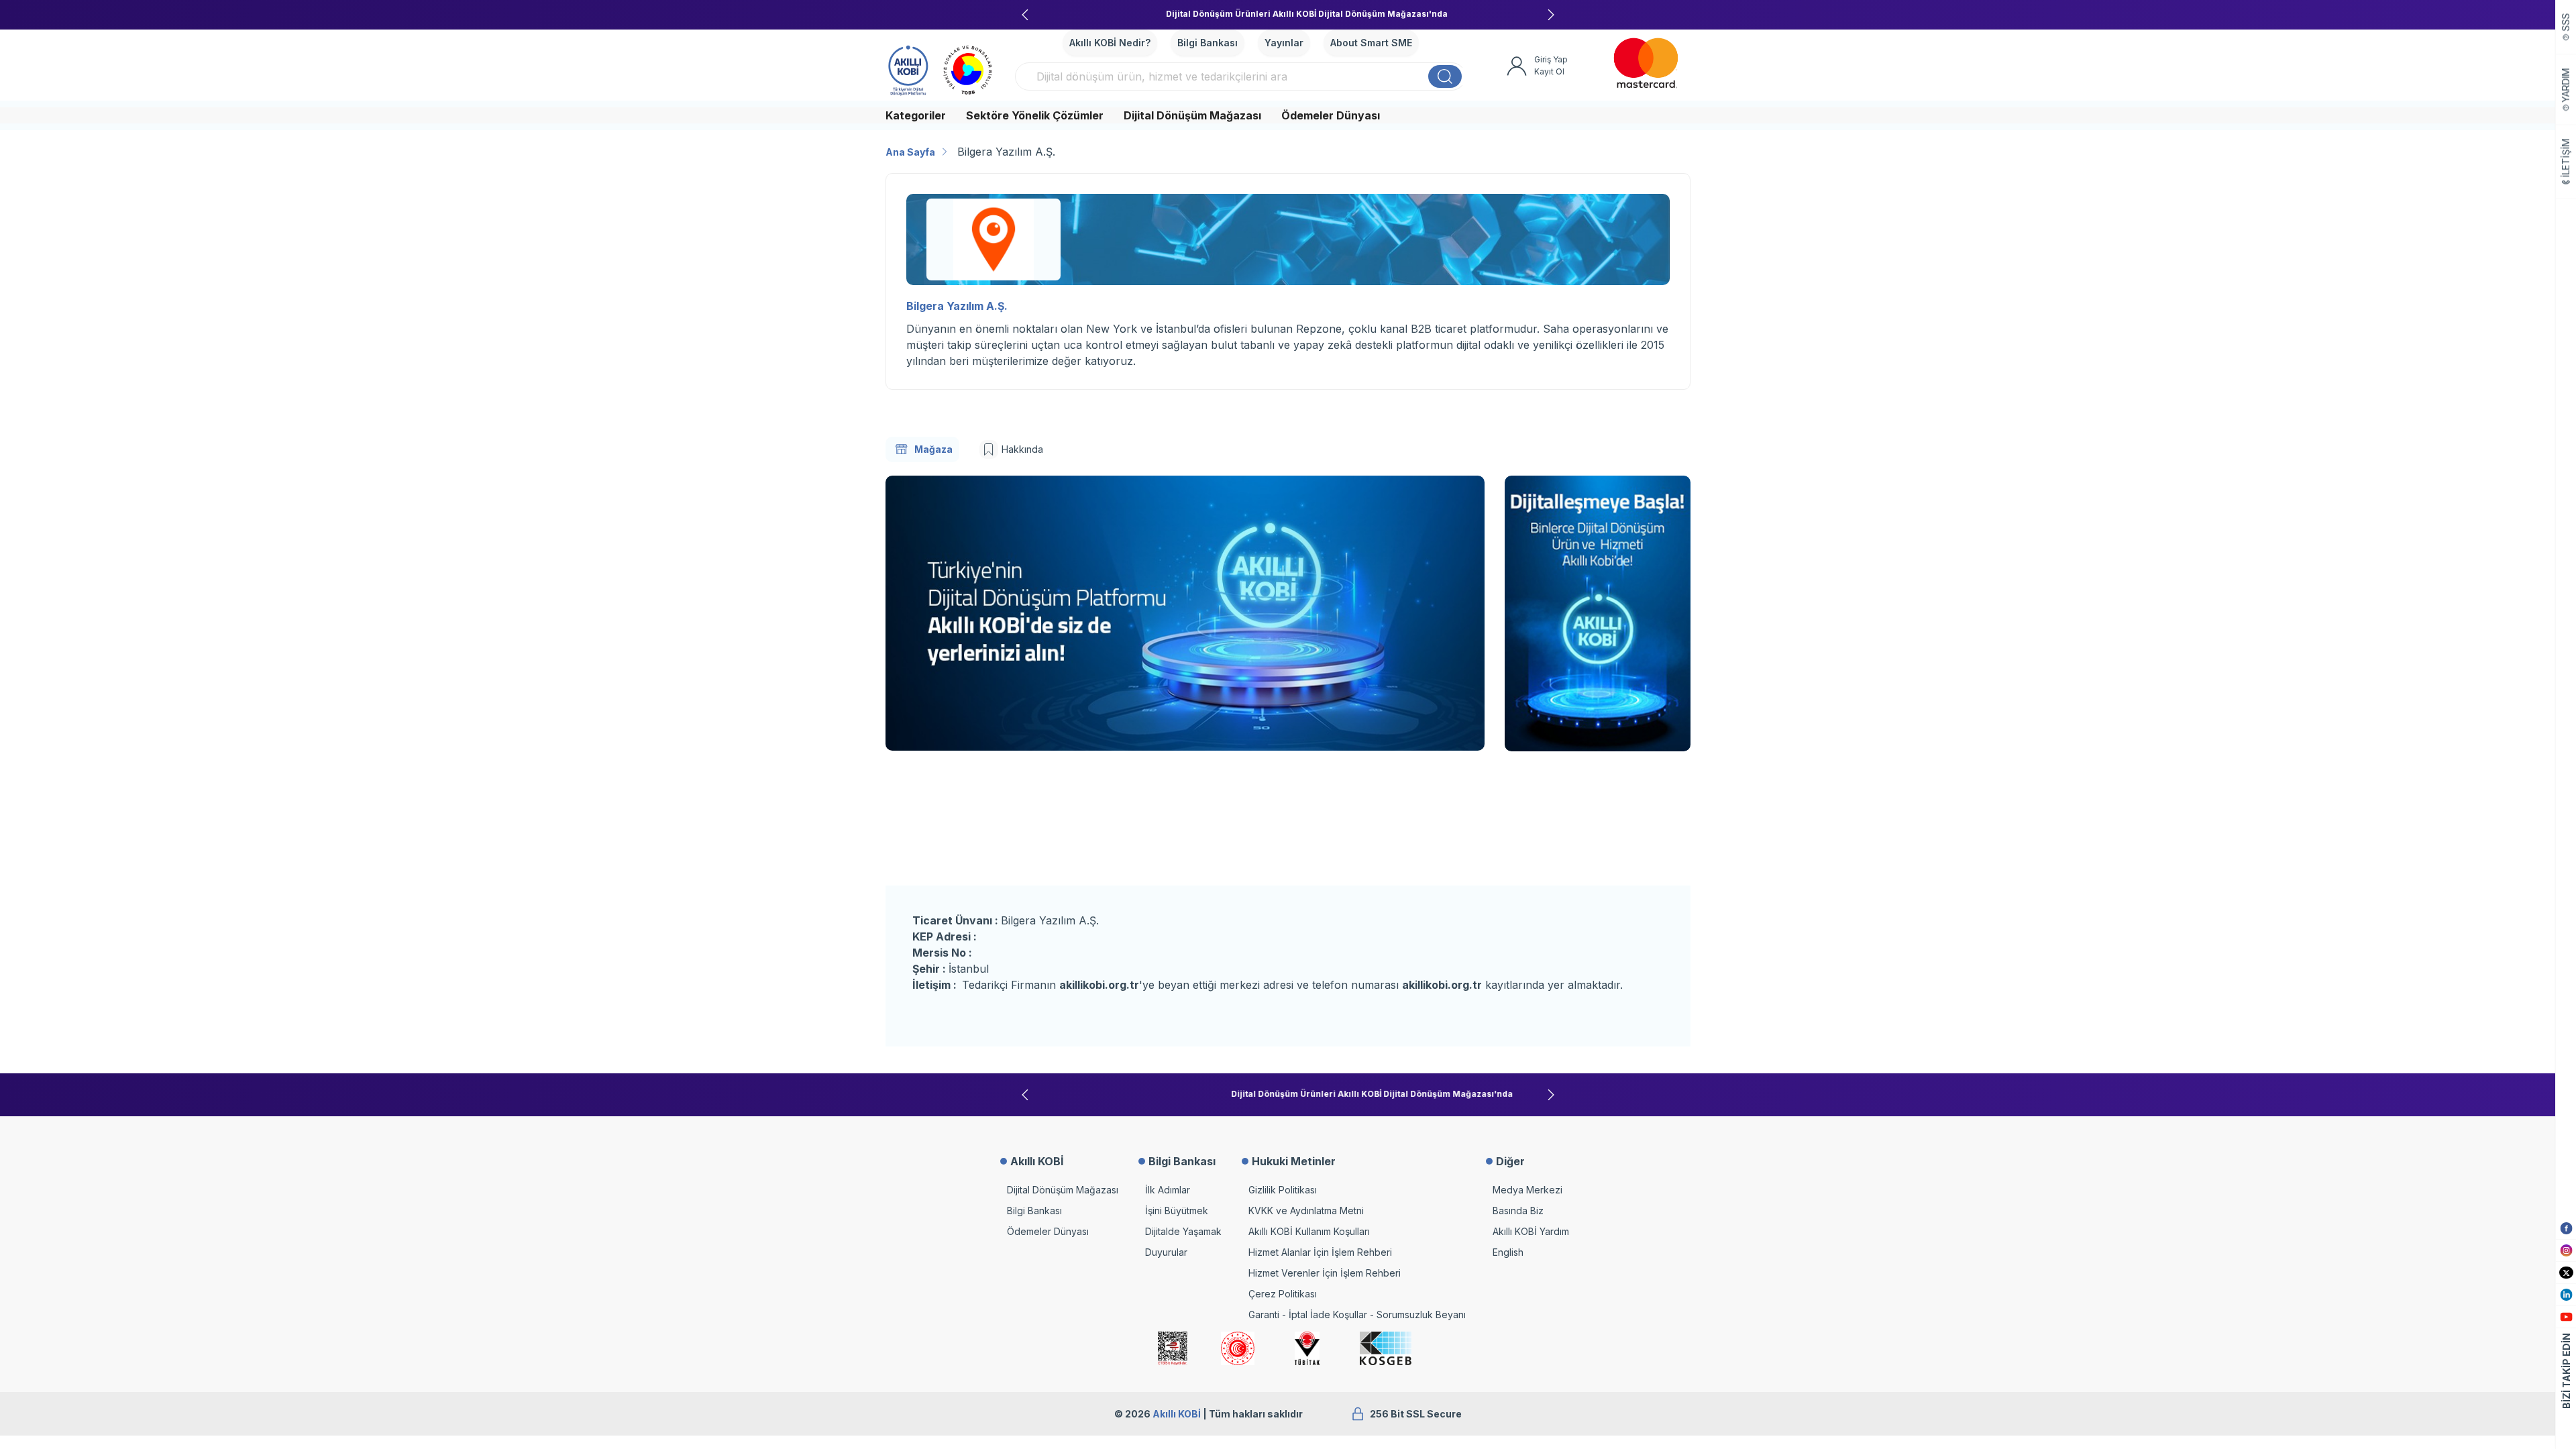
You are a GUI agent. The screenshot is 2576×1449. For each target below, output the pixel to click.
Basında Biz (1518, 1211)
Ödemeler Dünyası (1331, 115)
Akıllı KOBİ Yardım (1531, 1231)
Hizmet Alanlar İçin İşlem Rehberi (1320, 1252)
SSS (2566, 22)
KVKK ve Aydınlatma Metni (1306, 1211)
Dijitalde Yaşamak (1183, 1231)
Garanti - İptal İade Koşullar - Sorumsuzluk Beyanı (1357, 1314)
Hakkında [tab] (1022, 449)
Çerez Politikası (1283, 1294)
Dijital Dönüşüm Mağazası (1192, 115)
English (1508, 1252)
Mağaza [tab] (933, 449)
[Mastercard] (1646, 63)
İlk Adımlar (1168, 1190)
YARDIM (2566, 86)
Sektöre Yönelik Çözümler (1035, 115)
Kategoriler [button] (916, 115)
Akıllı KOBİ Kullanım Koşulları (1309, 1231)
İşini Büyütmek (1177, 1211)
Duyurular (1166, 1252)
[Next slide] (1551, 15)
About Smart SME (1371, 43)
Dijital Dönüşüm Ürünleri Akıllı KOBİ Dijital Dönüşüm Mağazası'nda (1288, 14)
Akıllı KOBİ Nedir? (1110, 43)
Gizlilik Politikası (1283, 1190)
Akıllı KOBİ (1177, 1414)
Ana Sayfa (910, 152)
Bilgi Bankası (1207, 43)
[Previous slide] (1025, 15)
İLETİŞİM (2566, 158)
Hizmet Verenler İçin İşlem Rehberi (1325, 1273)
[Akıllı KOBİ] (908, 68)
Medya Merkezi (1527, 1190)
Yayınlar (1284, 43)
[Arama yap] (1445, 76)
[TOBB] (968, 68)
